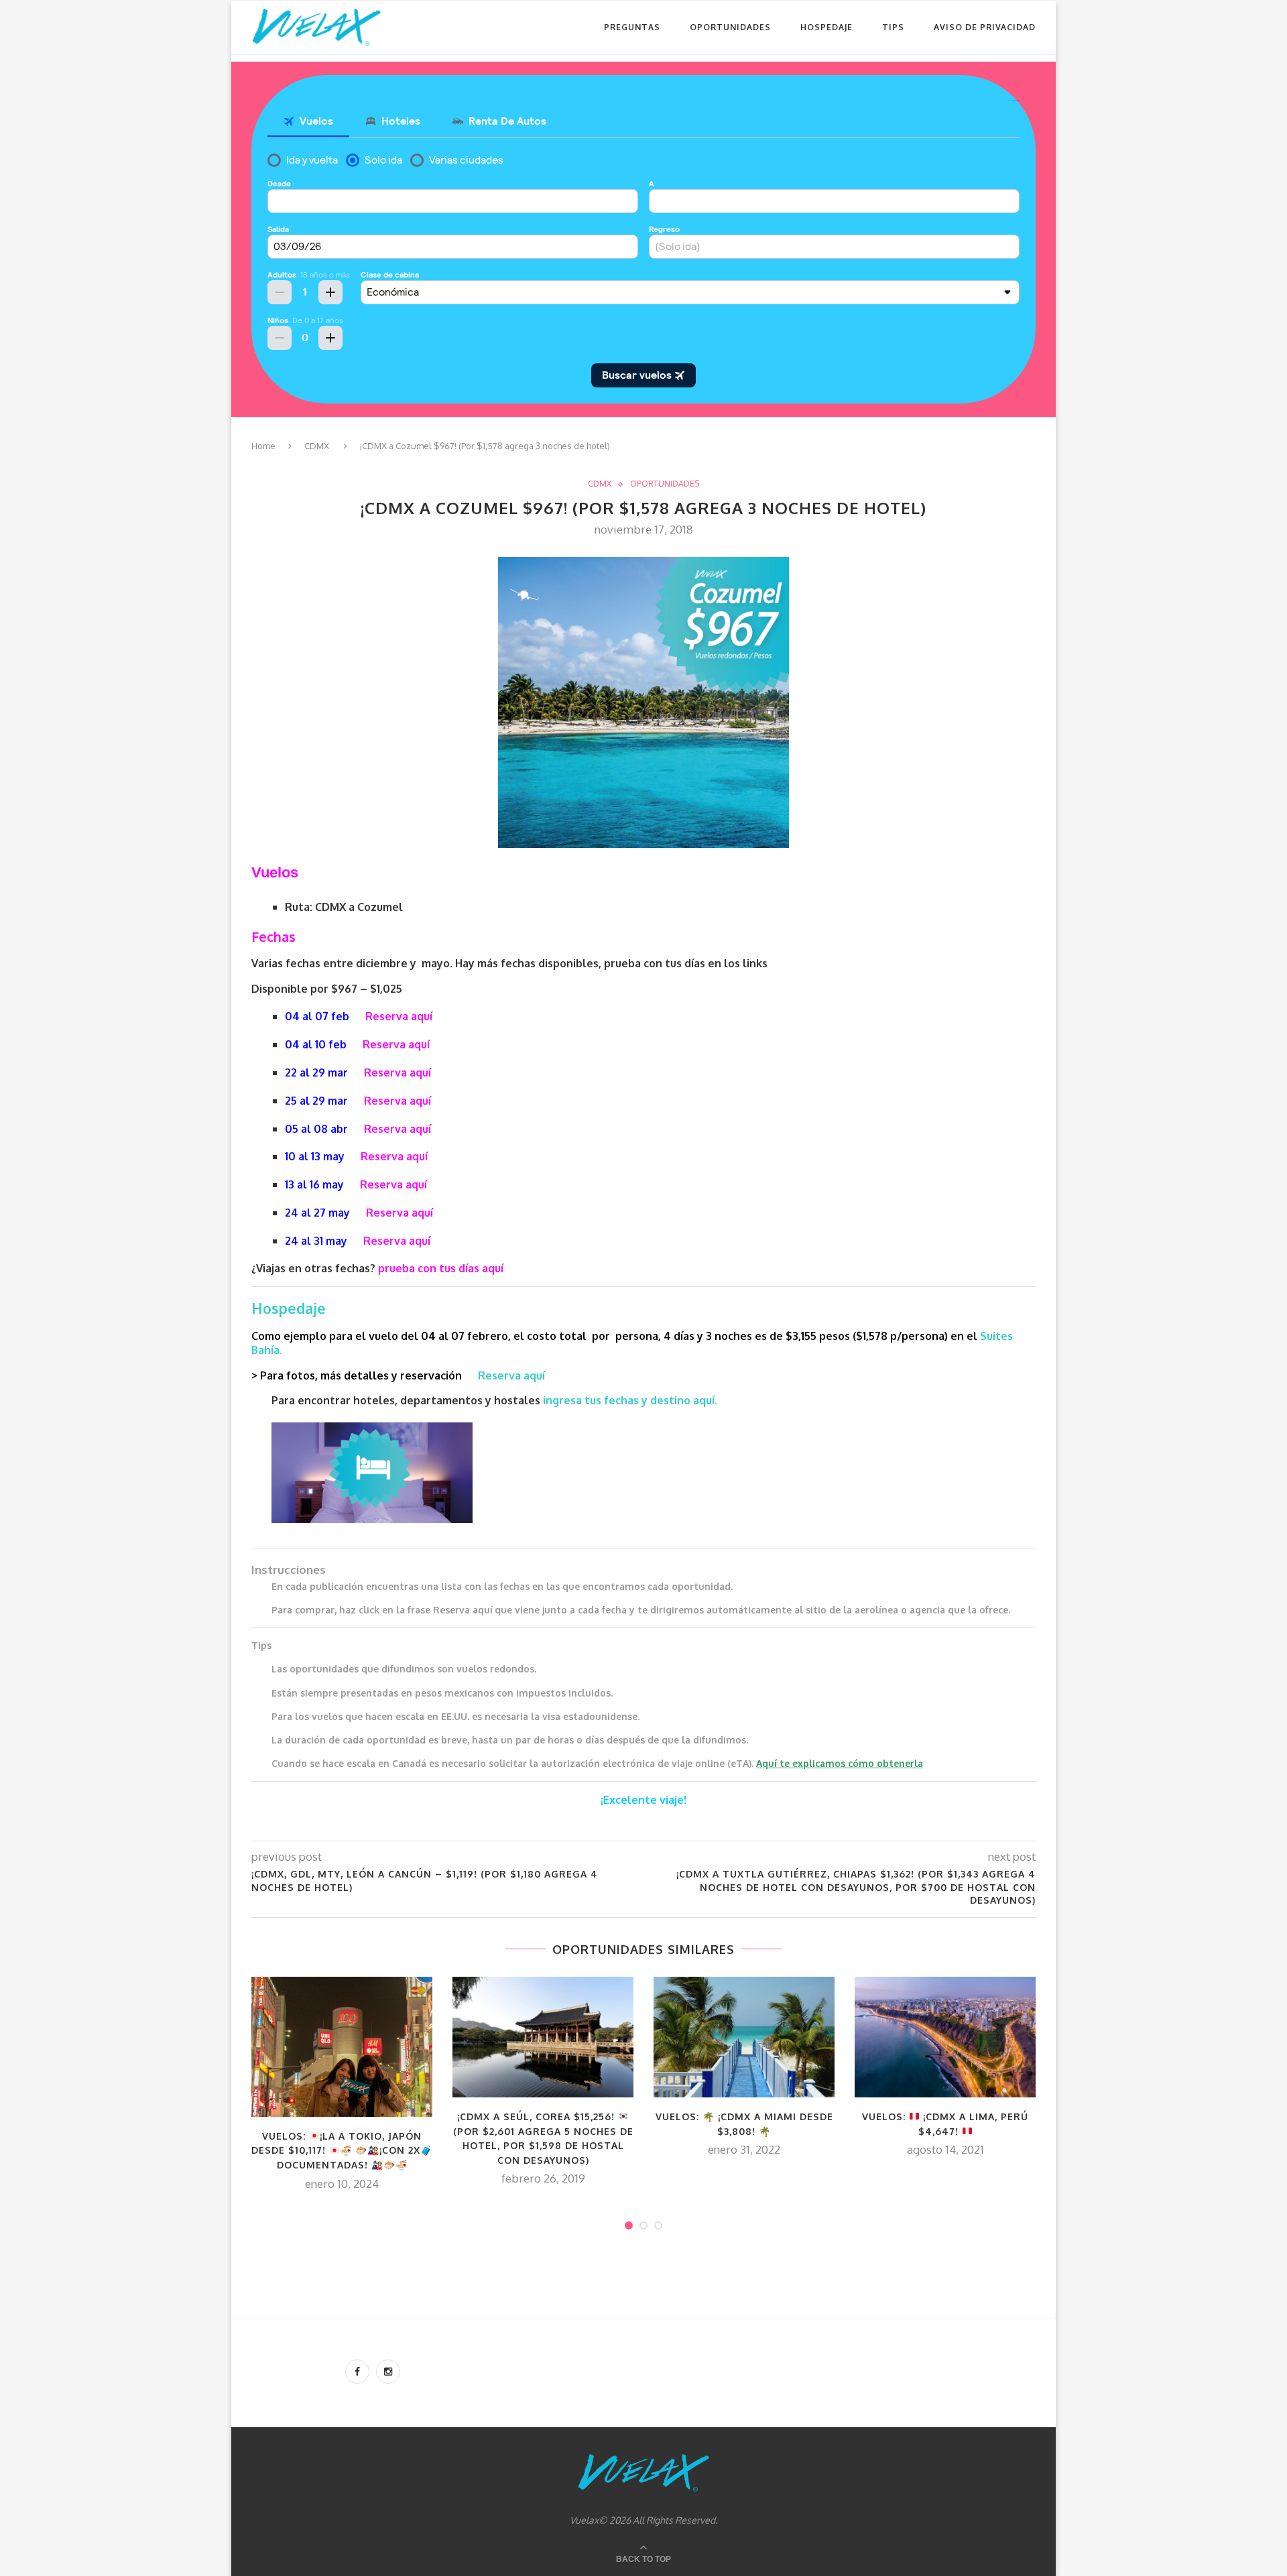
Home (263, 446)
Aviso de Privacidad (985, 27)
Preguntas (632, 27)
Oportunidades (730, 27)
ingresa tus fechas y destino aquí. (631, 1400)
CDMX (317, 446)
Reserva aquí (399, 1016)
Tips (893, 27)
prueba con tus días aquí (441, 1268)
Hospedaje (826, 27)
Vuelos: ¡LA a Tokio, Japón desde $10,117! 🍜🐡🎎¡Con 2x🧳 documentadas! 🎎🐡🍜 (342, 2150)
